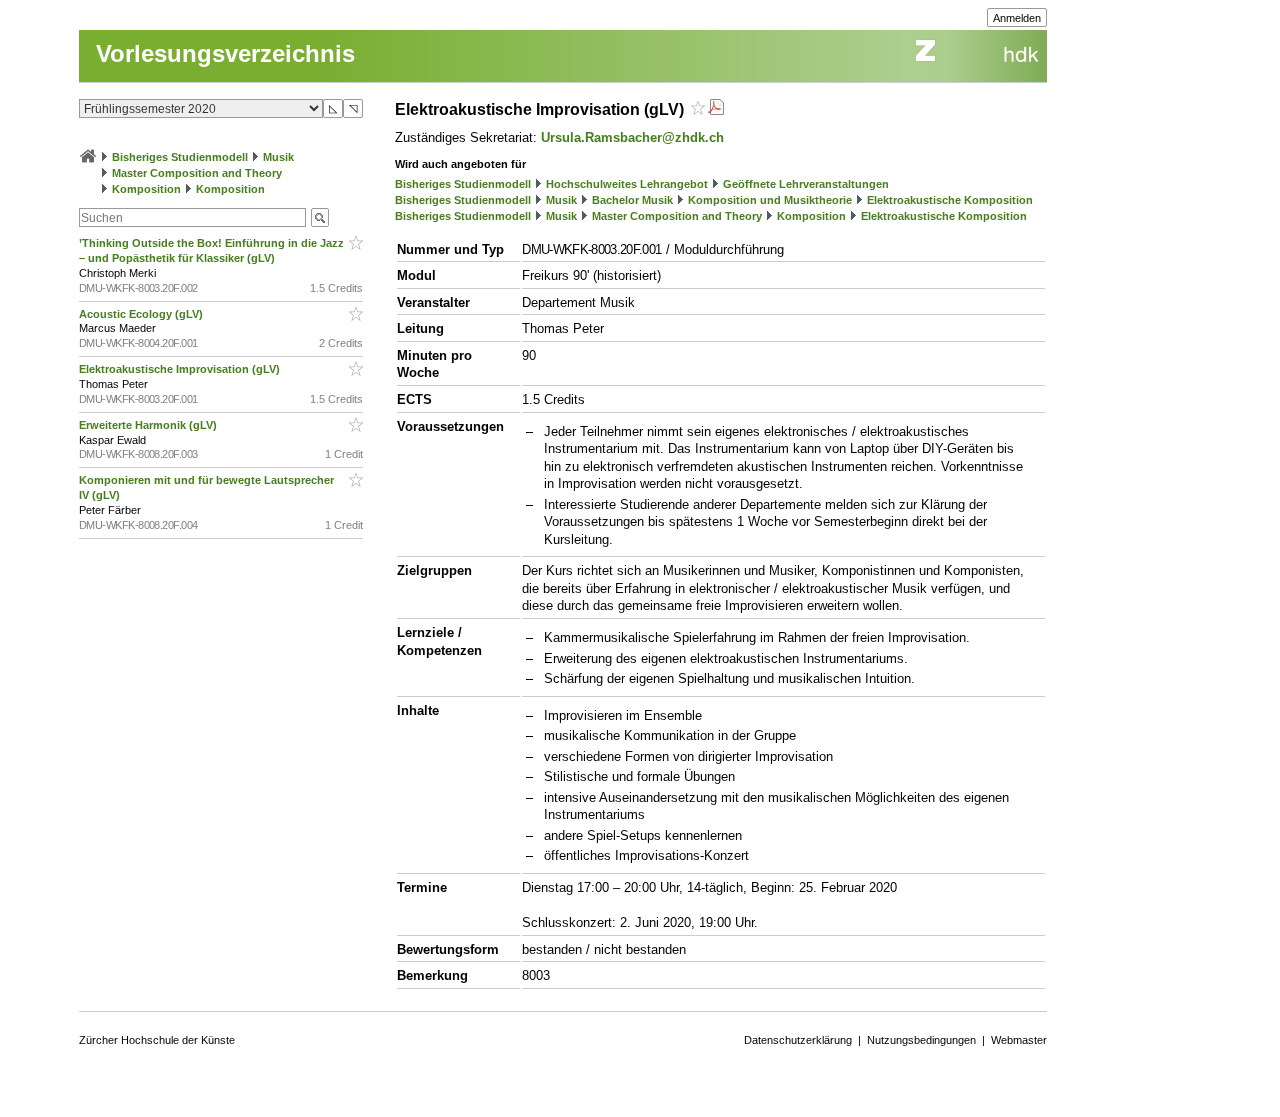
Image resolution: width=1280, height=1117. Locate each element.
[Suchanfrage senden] (320, 217)
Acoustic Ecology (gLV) (142, 314)
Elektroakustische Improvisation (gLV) (181, 369)
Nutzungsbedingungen (921, 1040)
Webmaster (1019, 1040)
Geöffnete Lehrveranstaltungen (806, 184)
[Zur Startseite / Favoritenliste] (88, 157)
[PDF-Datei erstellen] (716, 109)
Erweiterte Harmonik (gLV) (149, 425)
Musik (278, 157)
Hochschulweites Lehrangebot (627, 184)
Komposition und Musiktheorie (770, 200)
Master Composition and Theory (197, 173)
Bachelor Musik (632, 200)
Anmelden (1017, 18)
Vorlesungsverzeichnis (225, 53)
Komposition (146, 189)
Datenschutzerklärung (798, 1040)
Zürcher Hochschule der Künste (157, 1040)
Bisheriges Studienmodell (180, 157)
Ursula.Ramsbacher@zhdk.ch (632, 137)
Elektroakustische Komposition (950, 200)
